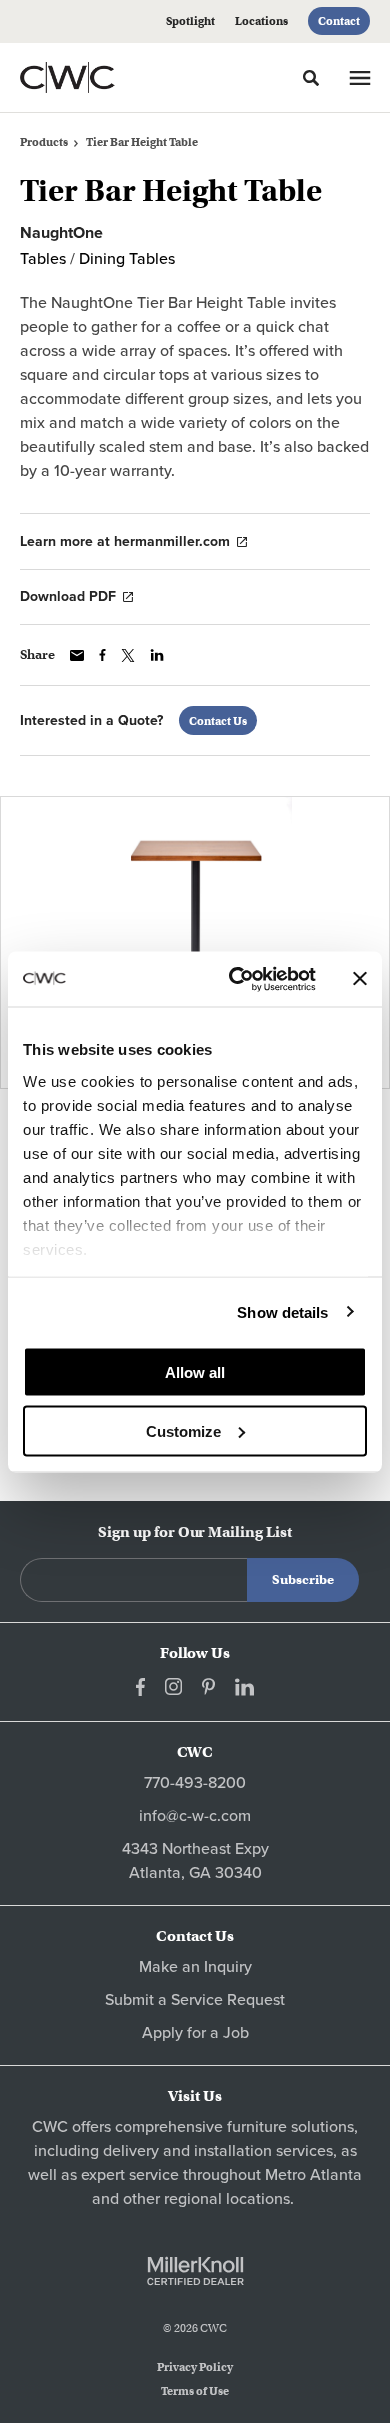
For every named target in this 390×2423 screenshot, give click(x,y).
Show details (282, 1311)
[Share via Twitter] (128, 655)
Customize (183, 1430)
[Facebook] (140, 1687)
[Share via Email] (77, 655)
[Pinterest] (208, 1686)
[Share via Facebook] (102, 655)
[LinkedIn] (244, 1687)
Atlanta (336, 2175)
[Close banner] (360, 979)
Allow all (195, 1372)
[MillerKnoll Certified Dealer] (195, 2271)
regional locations (227, 2199)
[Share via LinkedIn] (157, 655)
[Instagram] (173, 1686)
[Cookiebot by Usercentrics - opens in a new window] (236, 979)
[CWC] (94, 77)
